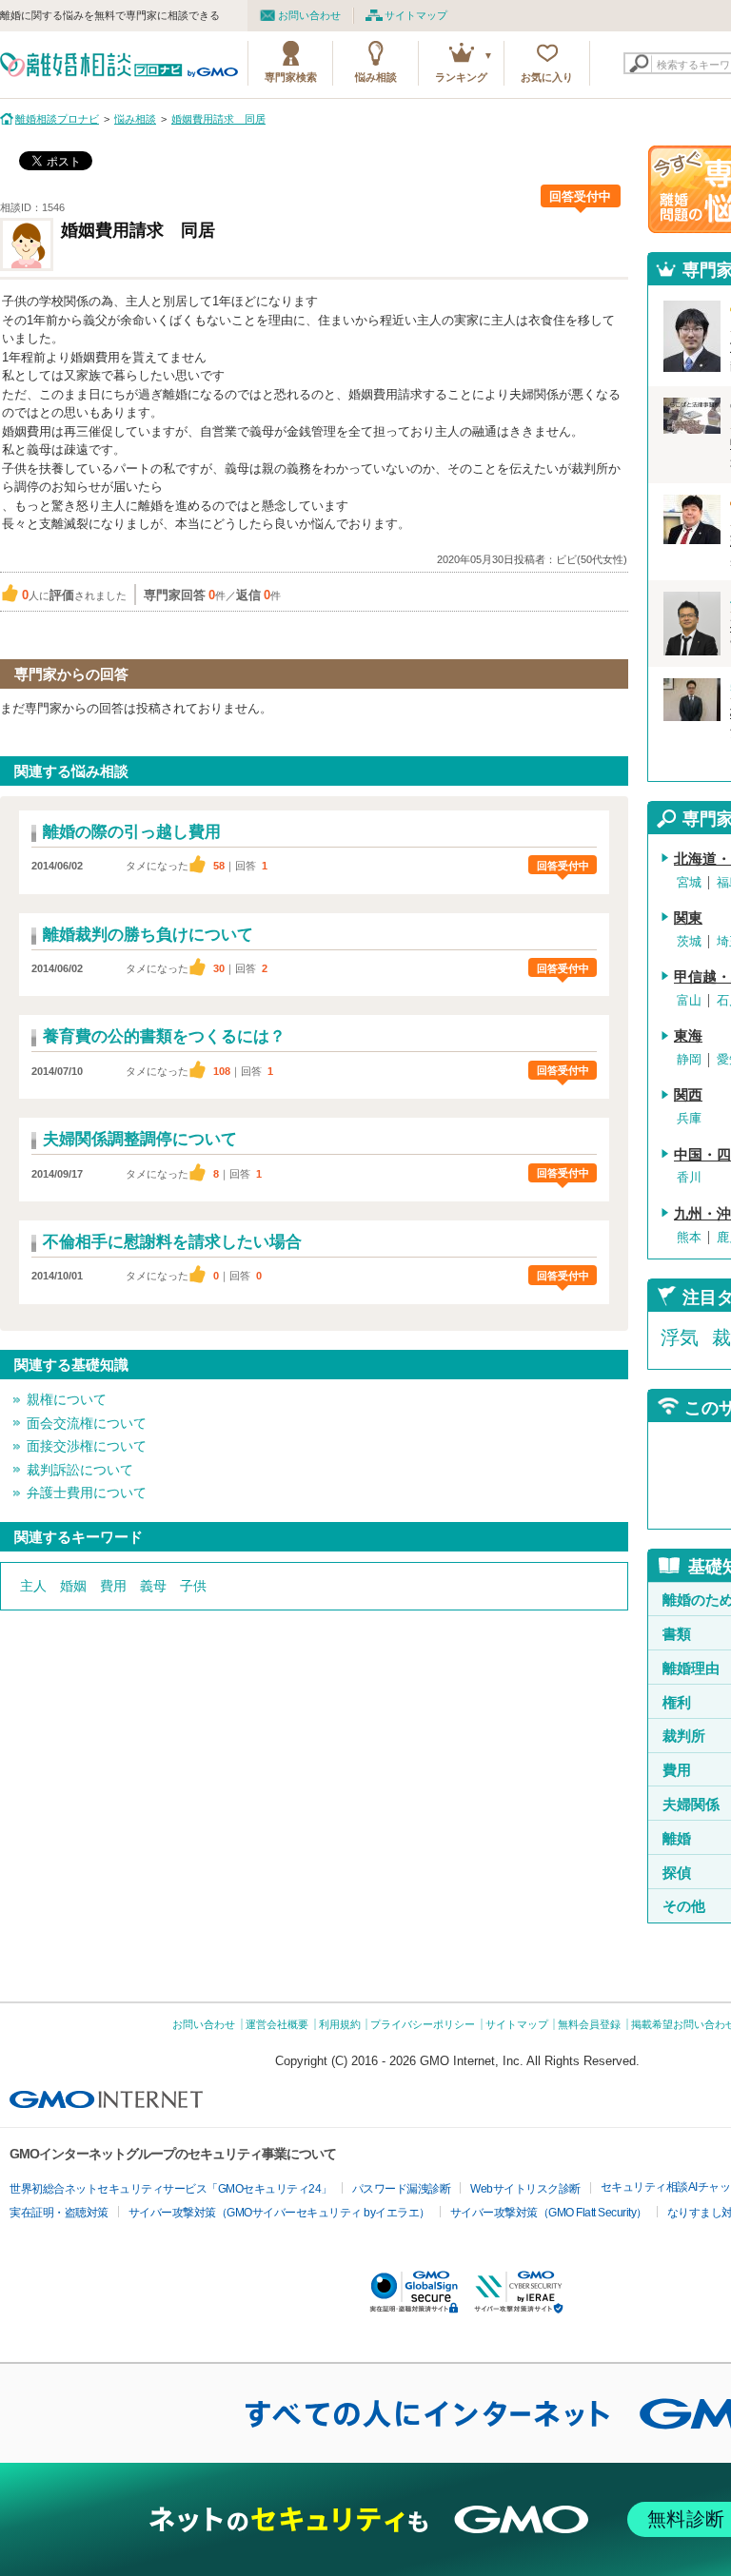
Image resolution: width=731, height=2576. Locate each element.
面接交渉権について (87, 1446)
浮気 (680, 1337)
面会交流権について (87, 1423)
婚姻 (73, 1586)
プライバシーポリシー (423, 2024)
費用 (113, 1586)
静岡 (689, 1059)
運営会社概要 (277, 2024)
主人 (33, 1586)
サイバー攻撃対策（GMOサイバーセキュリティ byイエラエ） (279, 2213)
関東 (688, 918)
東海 (688, 1036)
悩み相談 (376, 77)
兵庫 (689, 1118)
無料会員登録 (589, 2024)
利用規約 (340, 2024)
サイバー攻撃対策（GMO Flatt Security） (549, 2213)
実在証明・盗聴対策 (59, 2213)
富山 (689, 1000)
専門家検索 (291, 77)
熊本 (689, 1237)
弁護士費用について (87, 1493)
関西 (688, 1095)
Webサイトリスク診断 (525, 2189)
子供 (193, 1586)
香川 (689, 1177)
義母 (153, 1586)
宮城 (689, 882)
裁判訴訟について (80, 1470)
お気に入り (547, 77)
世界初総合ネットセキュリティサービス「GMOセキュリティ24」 (171, 2189)
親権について (67, 1399)
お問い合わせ (309, 15)
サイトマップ (416, 15)
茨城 (689, 941)
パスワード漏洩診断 (402, 2189)
